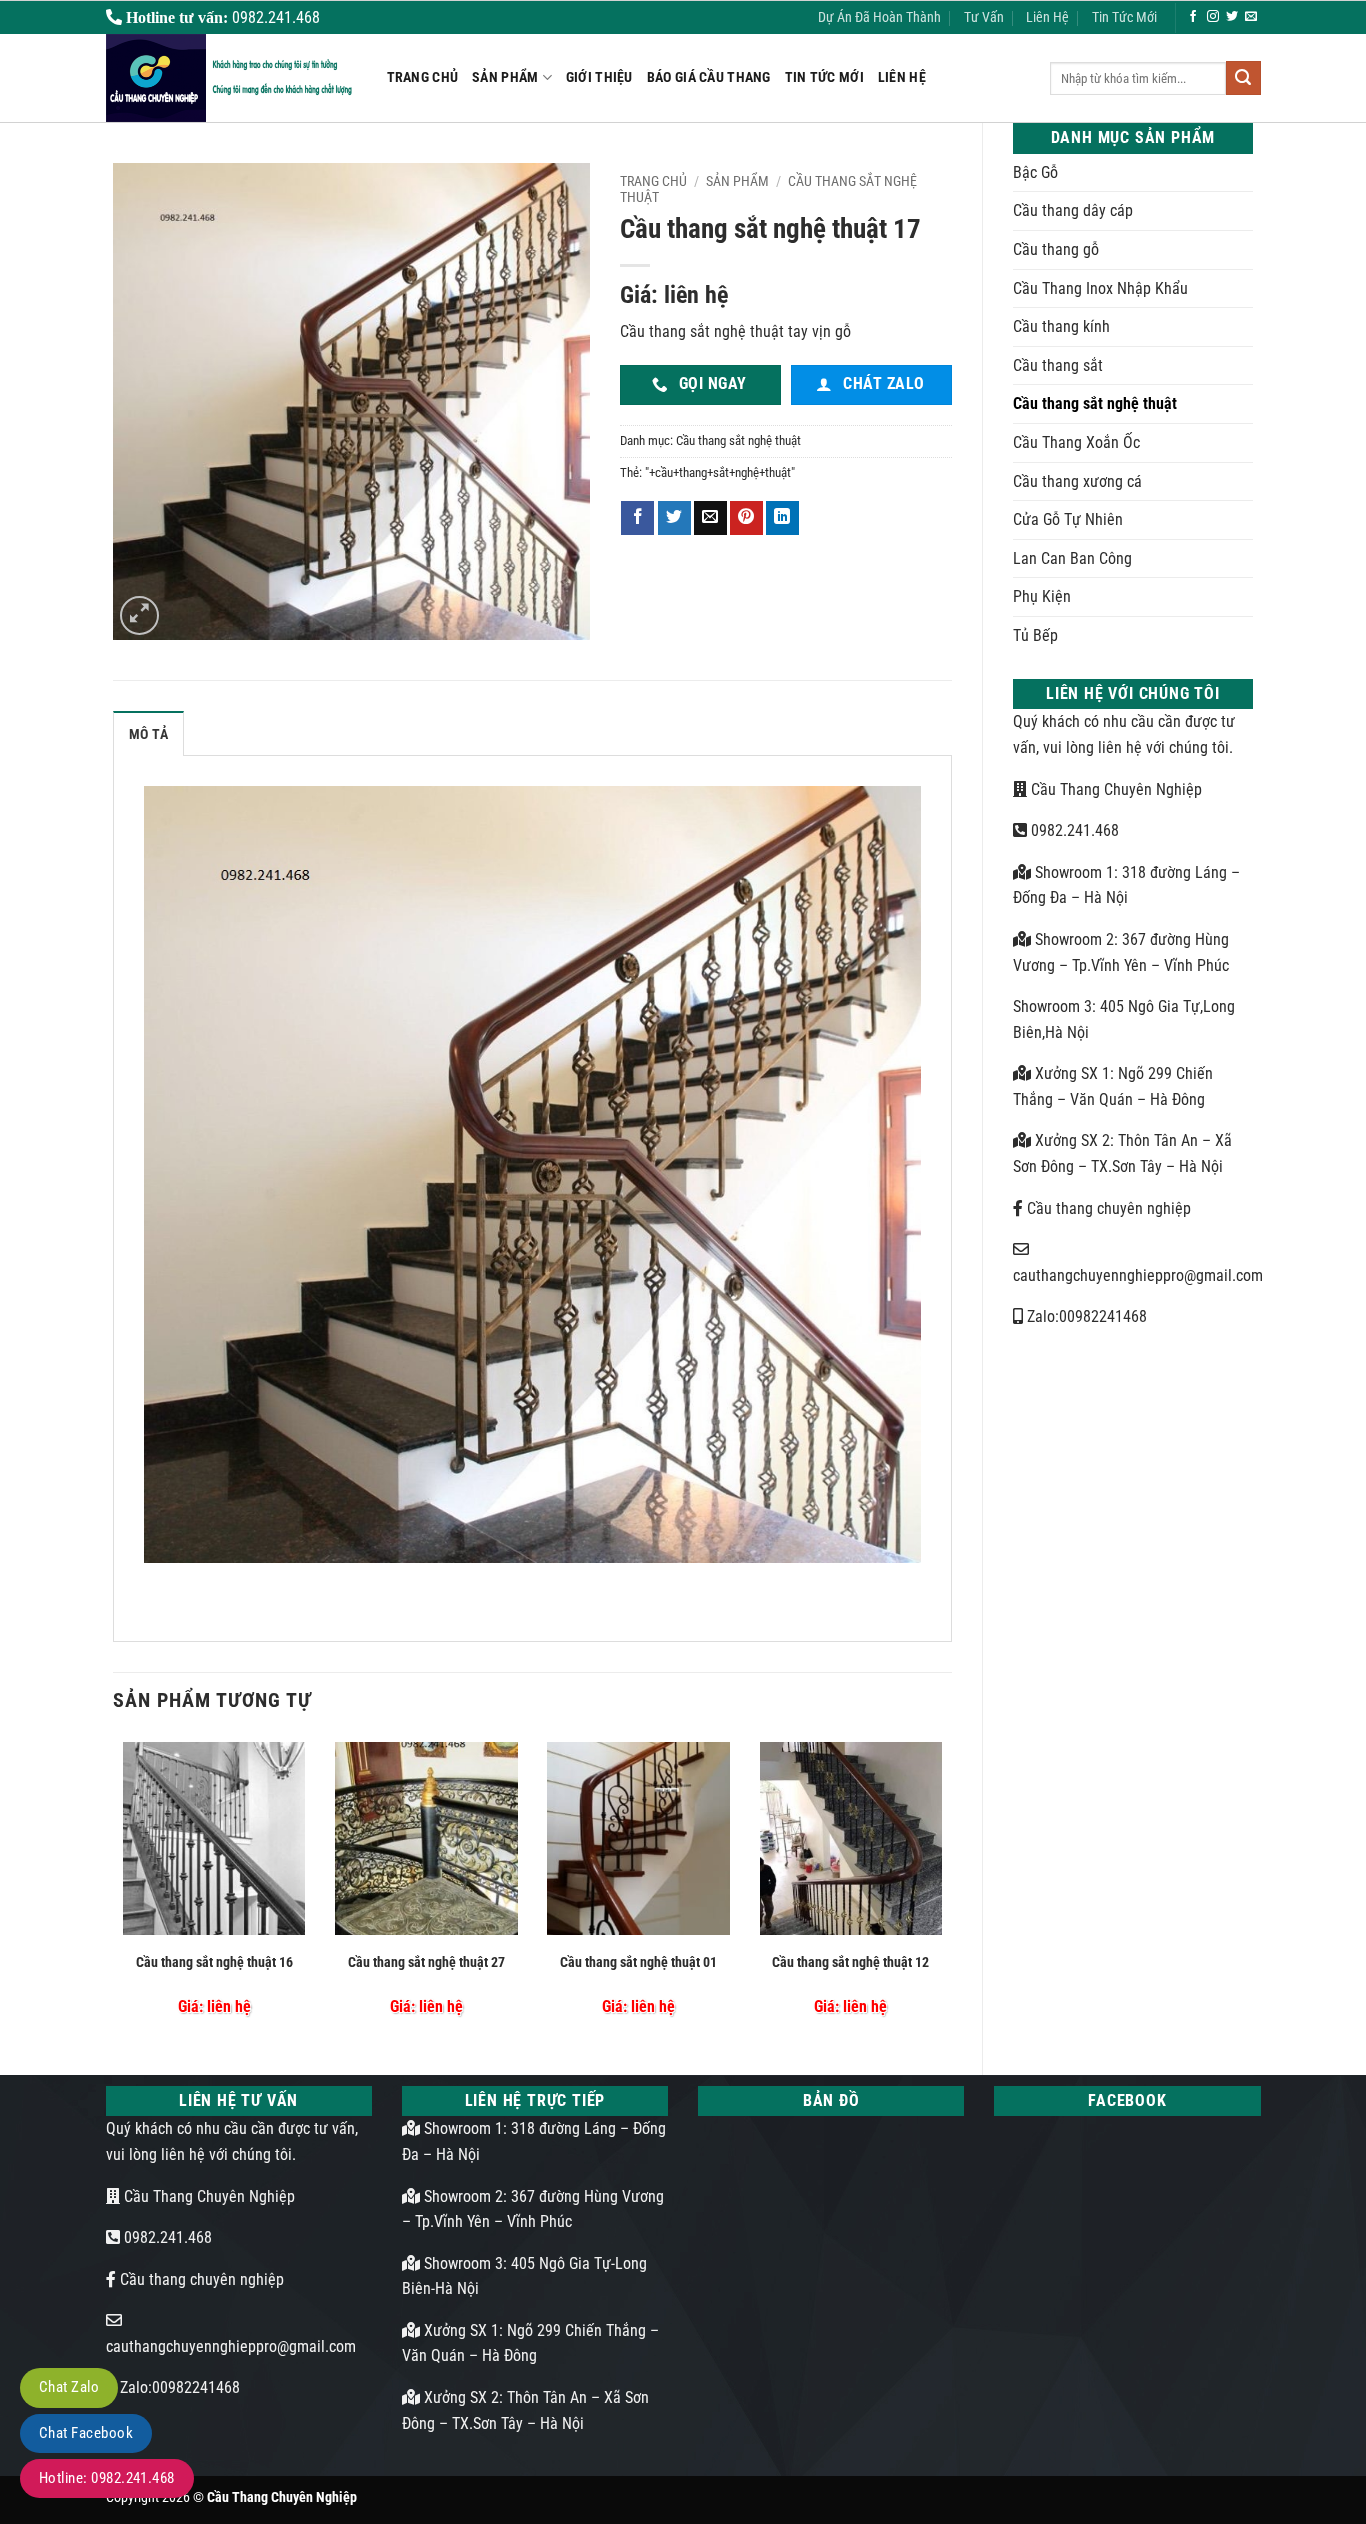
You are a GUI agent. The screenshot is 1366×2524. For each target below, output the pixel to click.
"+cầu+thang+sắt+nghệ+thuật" (720, 472)
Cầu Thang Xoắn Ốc (1076, 442)
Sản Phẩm (505, 77)
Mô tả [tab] (148, 734)
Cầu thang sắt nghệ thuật (1095, 403)
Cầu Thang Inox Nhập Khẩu (1100, 288)
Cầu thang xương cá (1077, 481)
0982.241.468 (1073, 830)
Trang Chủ (423, 77)
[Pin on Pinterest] (746, 518)
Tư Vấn (984, 17)
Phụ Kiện (1042, 596)
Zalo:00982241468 (1085, 1316)
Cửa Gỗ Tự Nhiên (1068, 519)
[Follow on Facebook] (1193, 17)
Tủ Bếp (1035, 635)
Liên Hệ (1047, 17)
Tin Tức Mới (1124, 17)
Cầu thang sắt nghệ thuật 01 (638, 1962)
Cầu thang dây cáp (1073, 210)
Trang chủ (653, 181)
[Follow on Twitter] (1232, 17)
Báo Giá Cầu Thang (709, 77)
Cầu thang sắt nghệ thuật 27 (426, 1962)
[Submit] (1243, 78)
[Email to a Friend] (710, 518)
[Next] (946, 1889)
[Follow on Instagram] (1213, 17)
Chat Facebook (86, 2433)
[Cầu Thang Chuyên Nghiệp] (231, 78)
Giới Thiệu (599, 77)
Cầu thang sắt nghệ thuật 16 (214, 1962)
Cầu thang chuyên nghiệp (1107, 1208)
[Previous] (119, 1889)
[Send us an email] (1251, 17)
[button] (139, 615)
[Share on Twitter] (674, 518)
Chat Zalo (69, 2387)
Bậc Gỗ (1035, 172)
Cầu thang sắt (1058, 365)
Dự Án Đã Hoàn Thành (879, 17)
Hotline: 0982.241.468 (107, 2478)
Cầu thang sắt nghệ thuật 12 (850, 1962)
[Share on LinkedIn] (782, 518)
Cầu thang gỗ (1056, 249)
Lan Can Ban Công (1072, 558)
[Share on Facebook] (637, 518)
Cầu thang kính (1061, 326)
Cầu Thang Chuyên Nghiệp (1114, 789)
